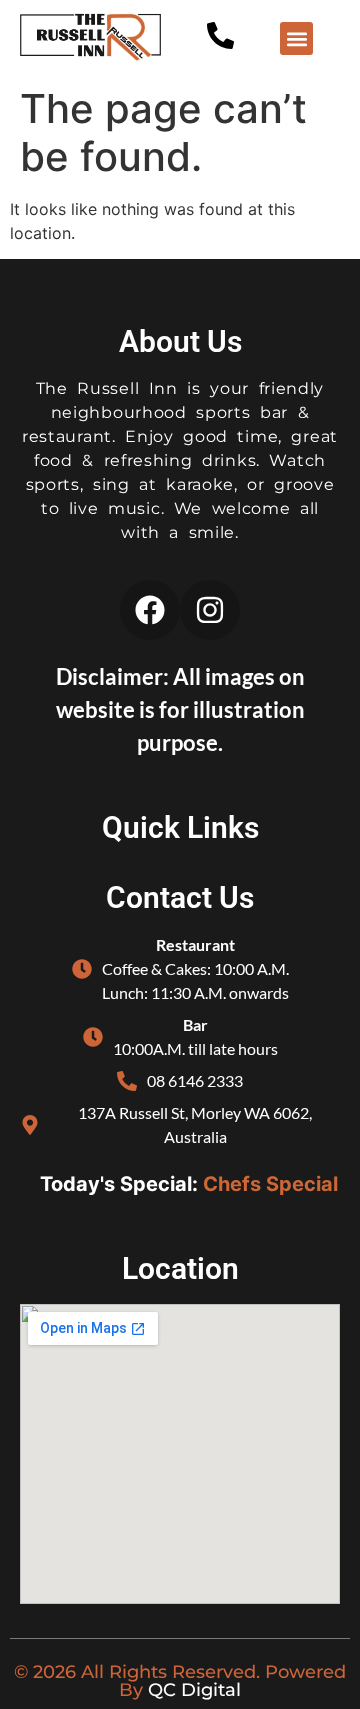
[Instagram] (210, 610)
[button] (296, 38)
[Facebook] (150, 610)
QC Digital (194, 1690)
